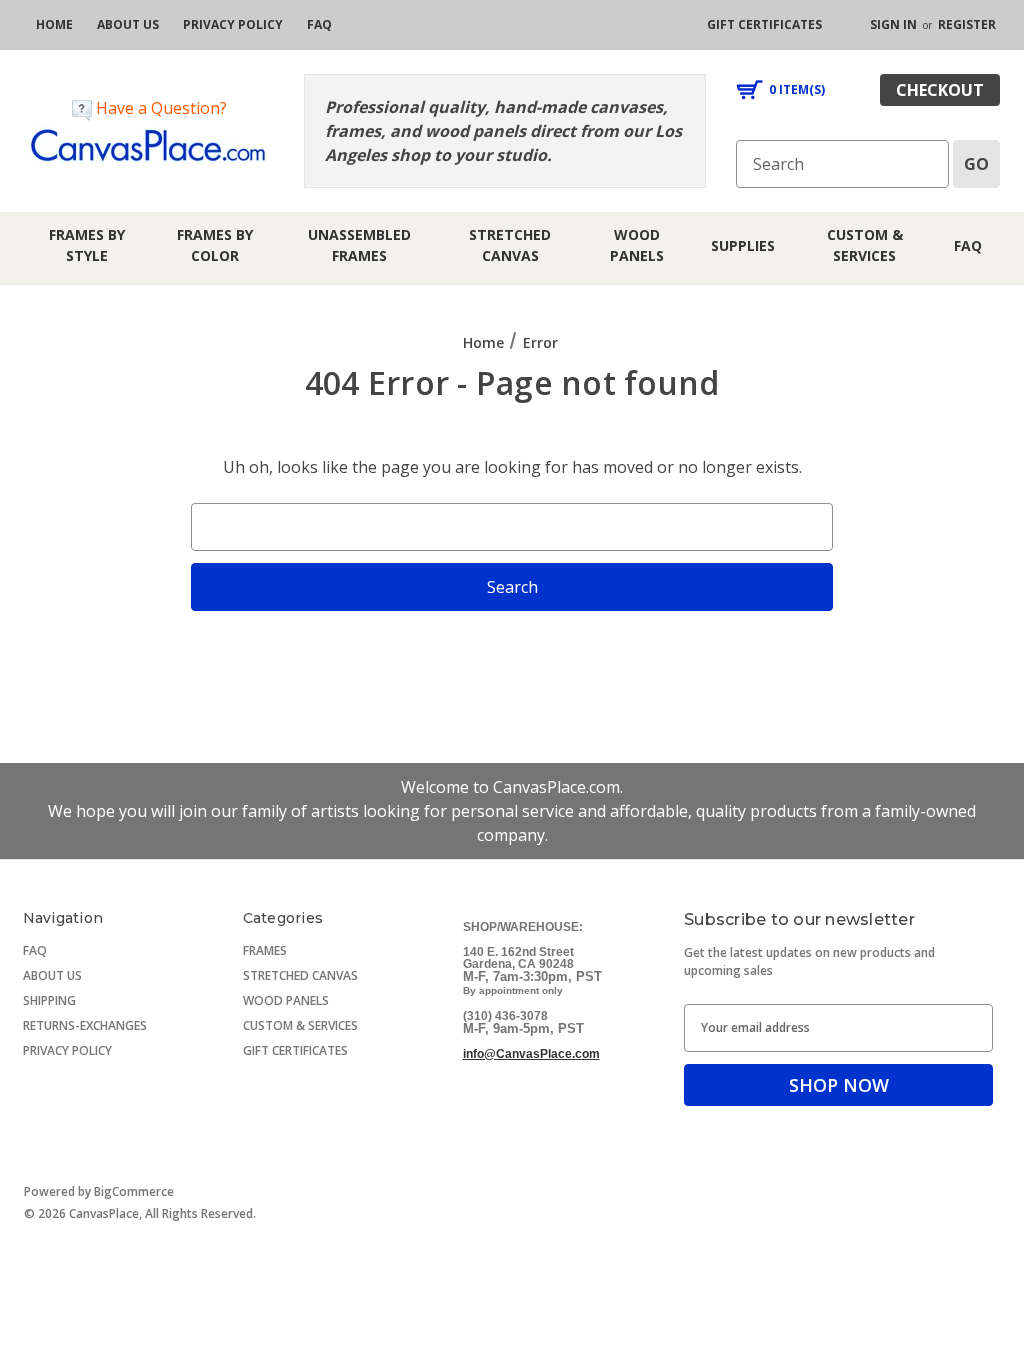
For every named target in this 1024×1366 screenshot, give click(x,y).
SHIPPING (49, 1000)
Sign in (893, 24)
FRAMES (265, 950)
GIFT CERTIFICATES (295, 1050)
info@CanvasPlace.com (531, 1054)
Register (967, 24)
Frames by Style (87, 245)
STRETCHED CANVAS (300, 975)
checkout (940, 90)
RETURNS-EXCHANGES (85, 1025)
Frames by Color (215, 245)
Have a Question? (159, 108)
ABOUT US (52, 975)
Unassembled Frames (359, 245)
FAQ (968, 245)
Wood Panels (637, 245)
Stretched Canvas (510, 245)
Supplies (743, 245)
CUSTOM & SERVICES (300, 1025)
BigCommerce (134, 1191)
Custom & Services (865, 245)
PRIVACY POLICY (67, 1050)
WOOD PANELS (286, 1000)
